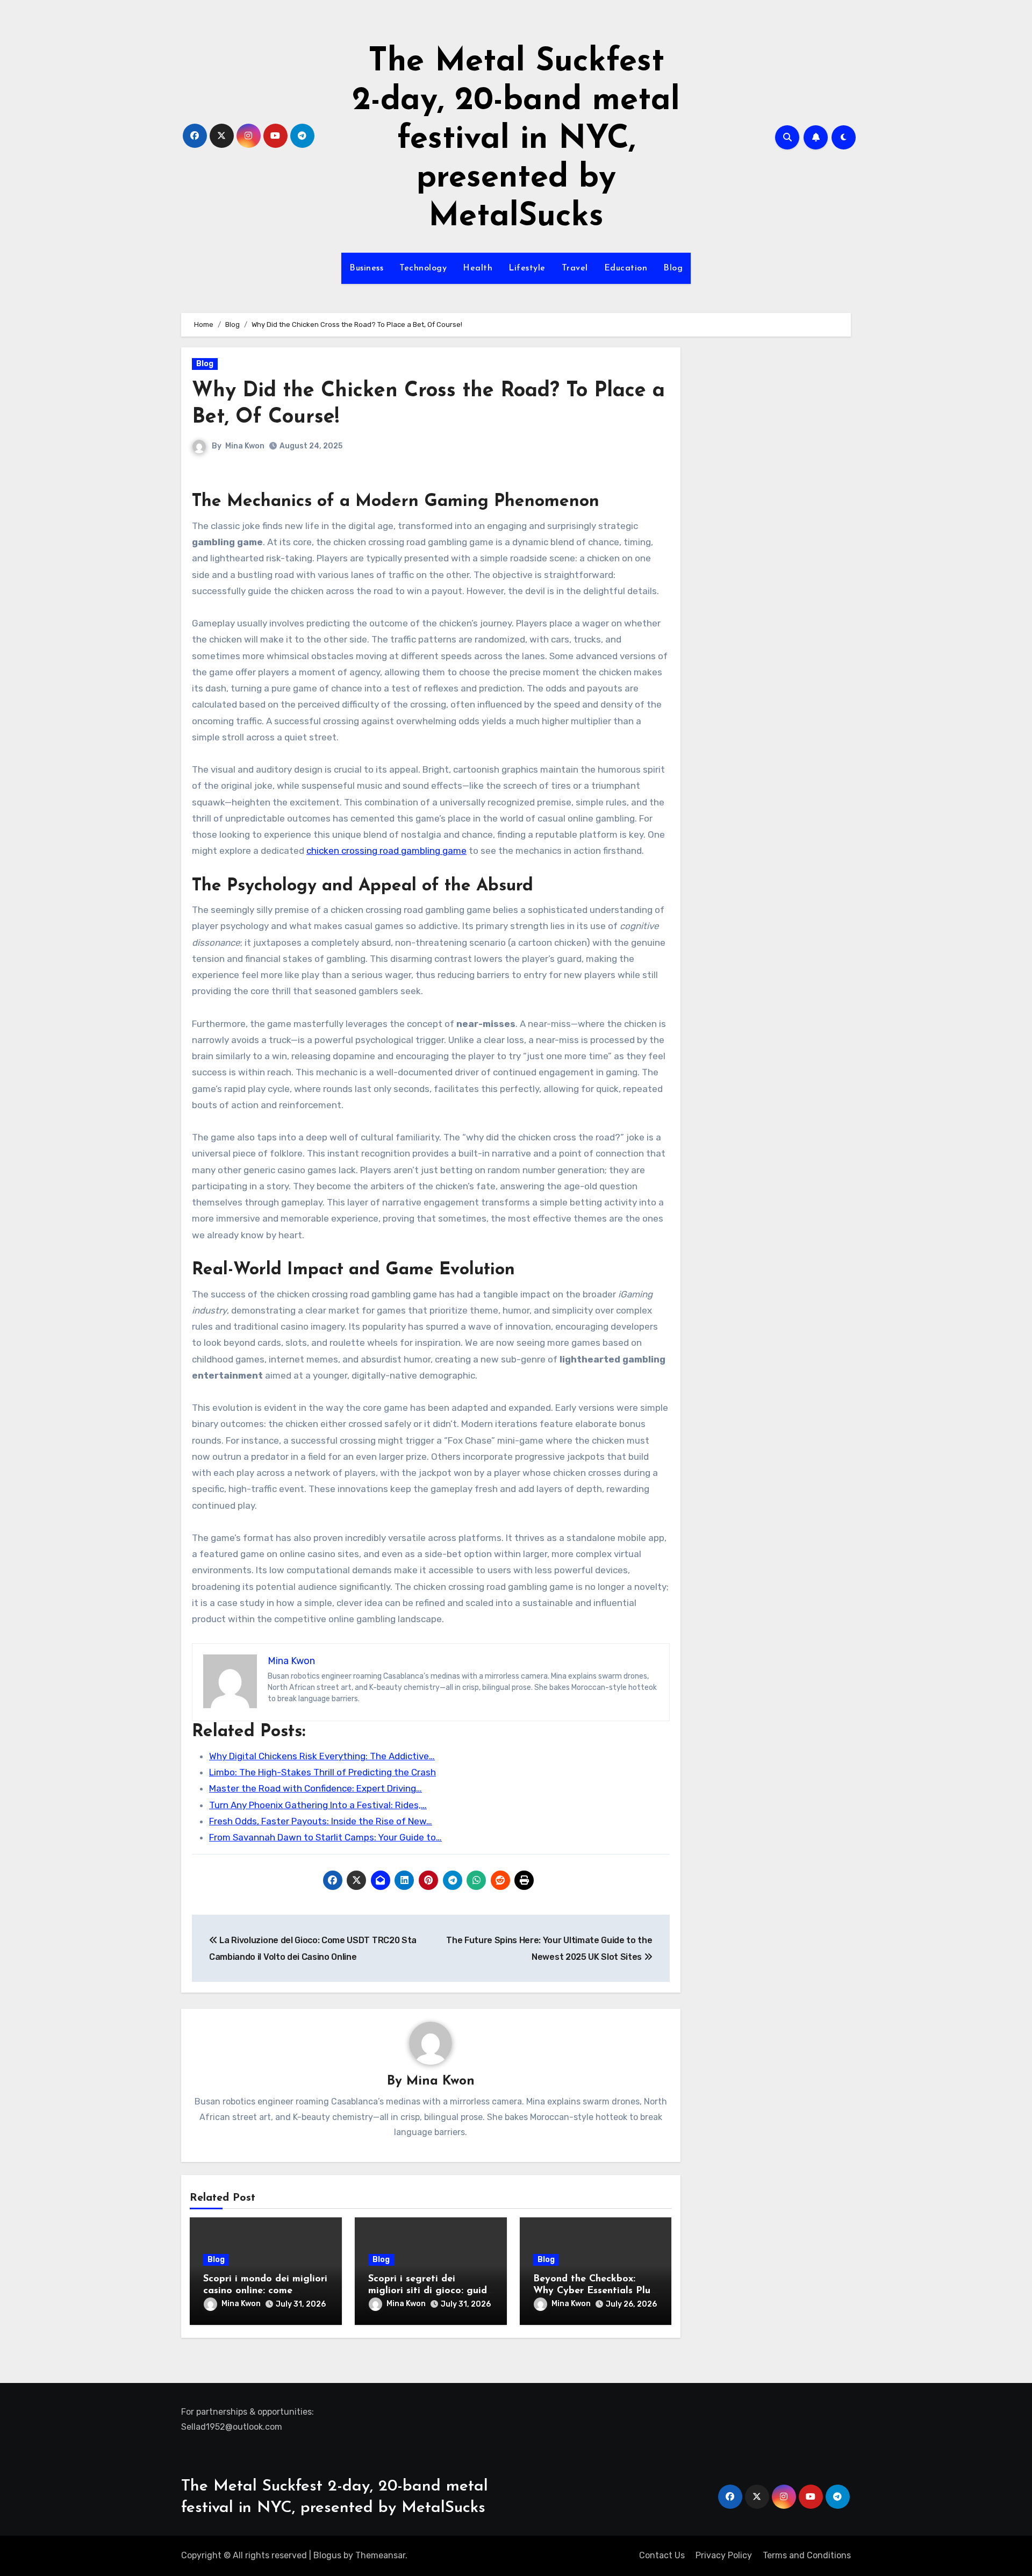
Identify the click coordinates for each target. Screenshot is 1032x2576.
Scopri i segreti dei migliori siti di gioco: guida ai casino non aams (431, 2291)
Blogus (327, 2555)
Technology (423, 268)
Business (366, 268)
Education (626, 268)
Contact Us (662, 2555)
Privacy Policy (724, 2555)
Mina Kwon (245, 446)
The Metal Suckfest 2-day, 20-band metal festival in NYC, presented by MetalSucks (516, 140)
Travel (575, 268)
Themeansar (380, 2555)
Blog (673, 268)
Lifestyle (527, 268)
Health (478, 268)
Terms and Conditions (807, 2555)
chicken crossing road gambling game (386, 851)
